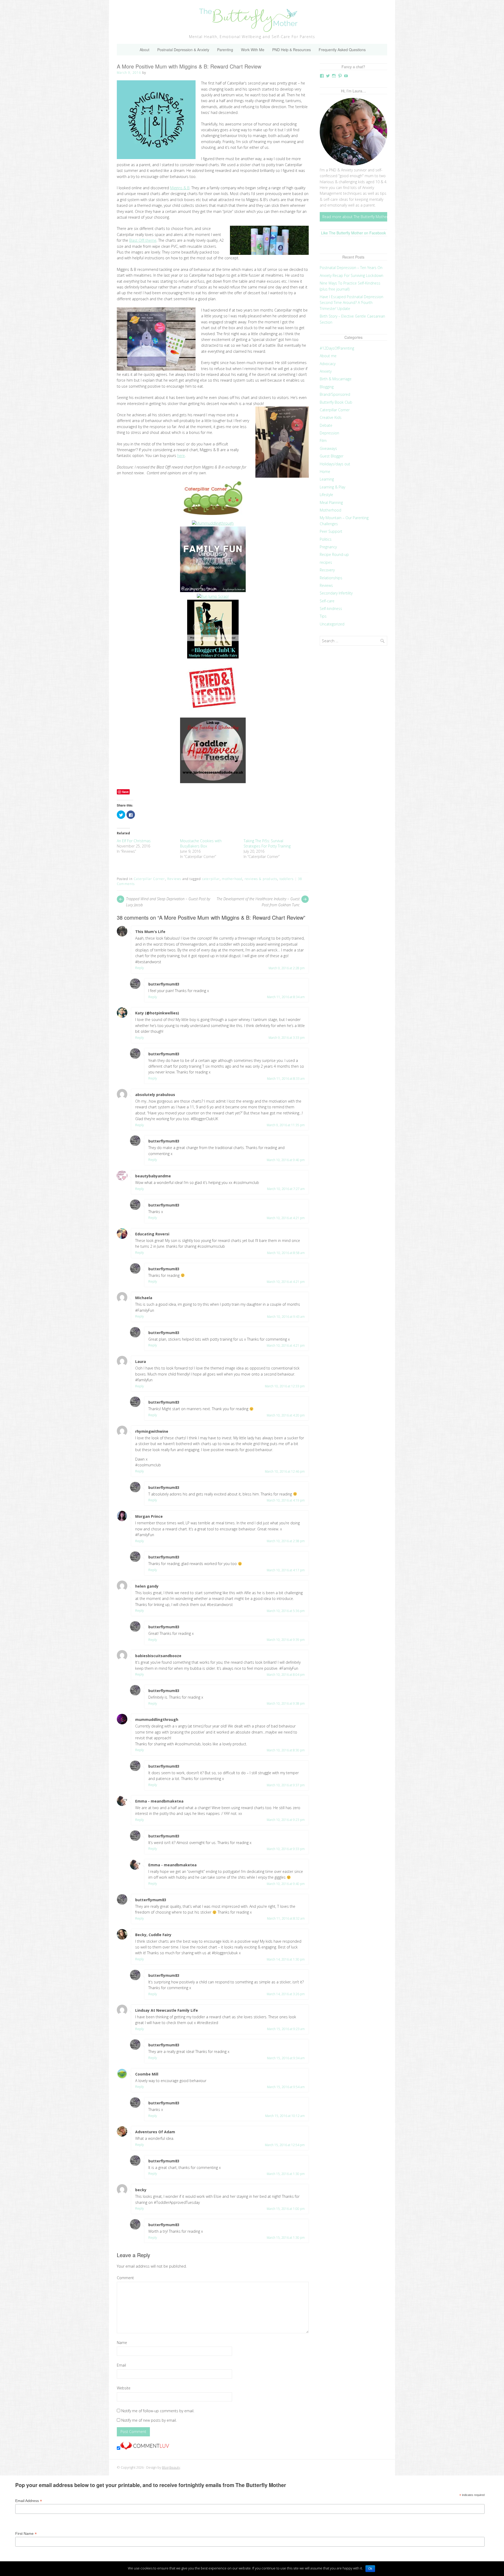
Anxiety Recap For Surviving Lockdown (351, 275)
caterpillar (211, 879)
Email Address (29, 2501)
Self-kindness (331, 609)
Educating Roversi (152, 1234)
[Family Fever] (213, 715)
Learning (327, 479)
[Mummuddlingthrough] (213, 523)
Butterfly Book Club (336, 402)
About (145, 50)
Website (124, 2388)
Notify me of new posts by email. (149, 2420)
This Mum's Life (150, 932)
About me (328, 356)
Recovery (327, 570)
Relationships (331, 578)
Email (121, 2365)
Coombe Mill (147, 2074)
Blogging (327, 387)
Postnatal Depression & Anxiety (183, 50)
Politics (326, 539)
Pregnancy (328, 547)
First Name (26, 2534)
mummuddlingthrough (157, 1719)
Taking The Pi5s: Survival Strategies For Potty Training (267, 843)
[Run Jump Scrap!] (213, 596)
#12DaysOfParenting (337, 348)
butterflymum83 (164, 984)
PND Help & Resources (292, 50)
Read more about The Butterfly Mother (355, 217)
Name (122, 2343)
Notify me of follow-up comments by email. (158, 2411)
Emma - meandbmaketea (159, 1801)
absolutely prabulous (155, 1095)
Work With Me (253, 50)
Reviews (174, 879)
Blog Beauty (171, 2467)
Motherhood (330, 510)
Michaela (144, 1298)
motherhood (232, 879)
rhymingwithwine (152, 1431)
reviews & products (261, 879)
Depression (329, 433)
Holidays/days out (335, 464)
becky (141, 2190)
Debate (326, 425)
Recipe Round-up (334, 554)
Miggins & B (180, 188)
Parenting (225, 50)
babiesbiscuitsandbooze (158, 1656)
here (181, 455)
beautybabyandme (153, 1176)
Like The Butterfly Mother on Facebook (353, 233)
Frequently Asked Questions (342, 50)
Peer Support (331, 531)
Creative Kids (331, 417)
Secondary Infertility (336, 593)
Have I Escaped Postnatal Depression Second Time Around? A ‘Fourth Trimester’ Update (351, 303)
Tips (323, 616)
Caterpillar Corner (149, 879)
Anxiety (326, 371)
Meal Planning (331, 502)
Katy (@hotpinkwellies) (157, 1013)
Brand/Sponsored (335, 394)
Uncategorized (332, 624)
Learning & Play (332, 487)
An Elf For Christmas (134, 841)
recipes (326, 562)
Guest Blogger (332, 456)
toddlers (287, 879)
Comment (125, 2278)
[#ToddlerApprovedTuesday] (213, 782)
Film (323, 441)
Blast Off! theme (143, 240)
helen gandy (147, 1586)
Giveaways (328, 448)
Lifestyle (326, 495)
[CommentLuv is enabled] (145, 2448)
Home (325, 472)
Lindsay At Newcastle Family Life (167, 2010)
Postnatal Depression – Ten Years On (351, 268)
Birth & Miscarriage (336, 379)
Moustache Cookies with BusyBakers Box (201, 843)
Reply (140, 968)
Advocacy (328, 364)
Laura (141, 1361)
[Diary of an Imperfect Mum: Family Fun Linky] (213, 591)
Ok (370, 2569)
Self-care (327, 601)
